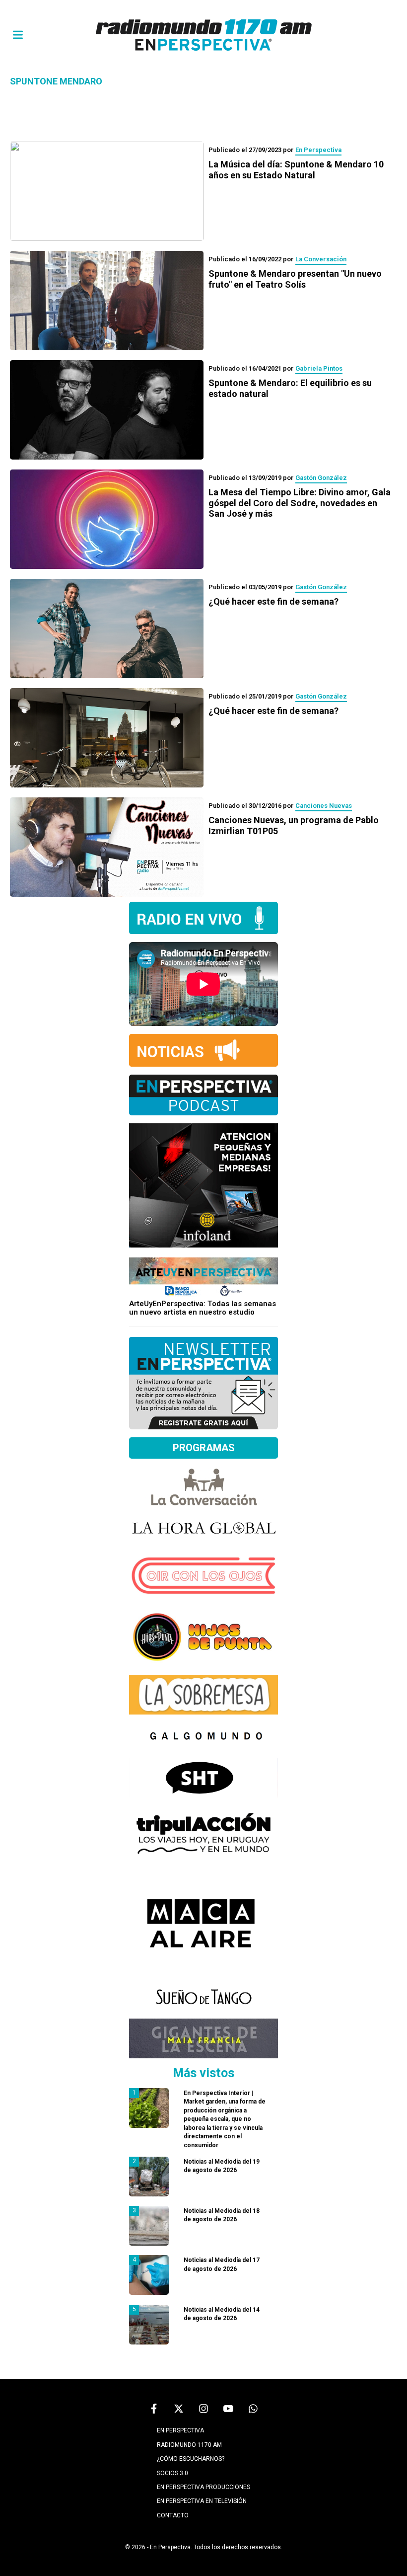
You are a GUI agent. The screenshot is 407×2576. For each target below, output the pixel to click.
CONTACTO (173, 2515)
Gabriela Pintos (319, 368)
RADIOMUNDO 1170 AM (189, 2445)
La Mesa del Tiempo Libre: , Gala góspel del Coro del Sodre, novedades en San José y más (300, 503)
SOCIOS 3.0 (172, 2473)
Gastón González (321, 478)
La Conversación (321, 259)
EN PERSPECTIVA (180, 2430)
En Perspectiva (318, 150)
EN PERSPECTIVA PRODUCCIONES (203, 2487)
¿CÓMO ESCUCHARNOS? (191, 2459)
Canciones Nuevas (324, 806)
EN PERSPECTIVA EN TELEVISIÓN (202, 2501)
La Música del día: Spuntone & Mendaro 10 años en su (296, 170)
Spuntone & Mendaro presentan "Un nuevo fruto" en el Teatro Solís (295, 279)
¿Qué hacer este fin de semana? (273, 601)
